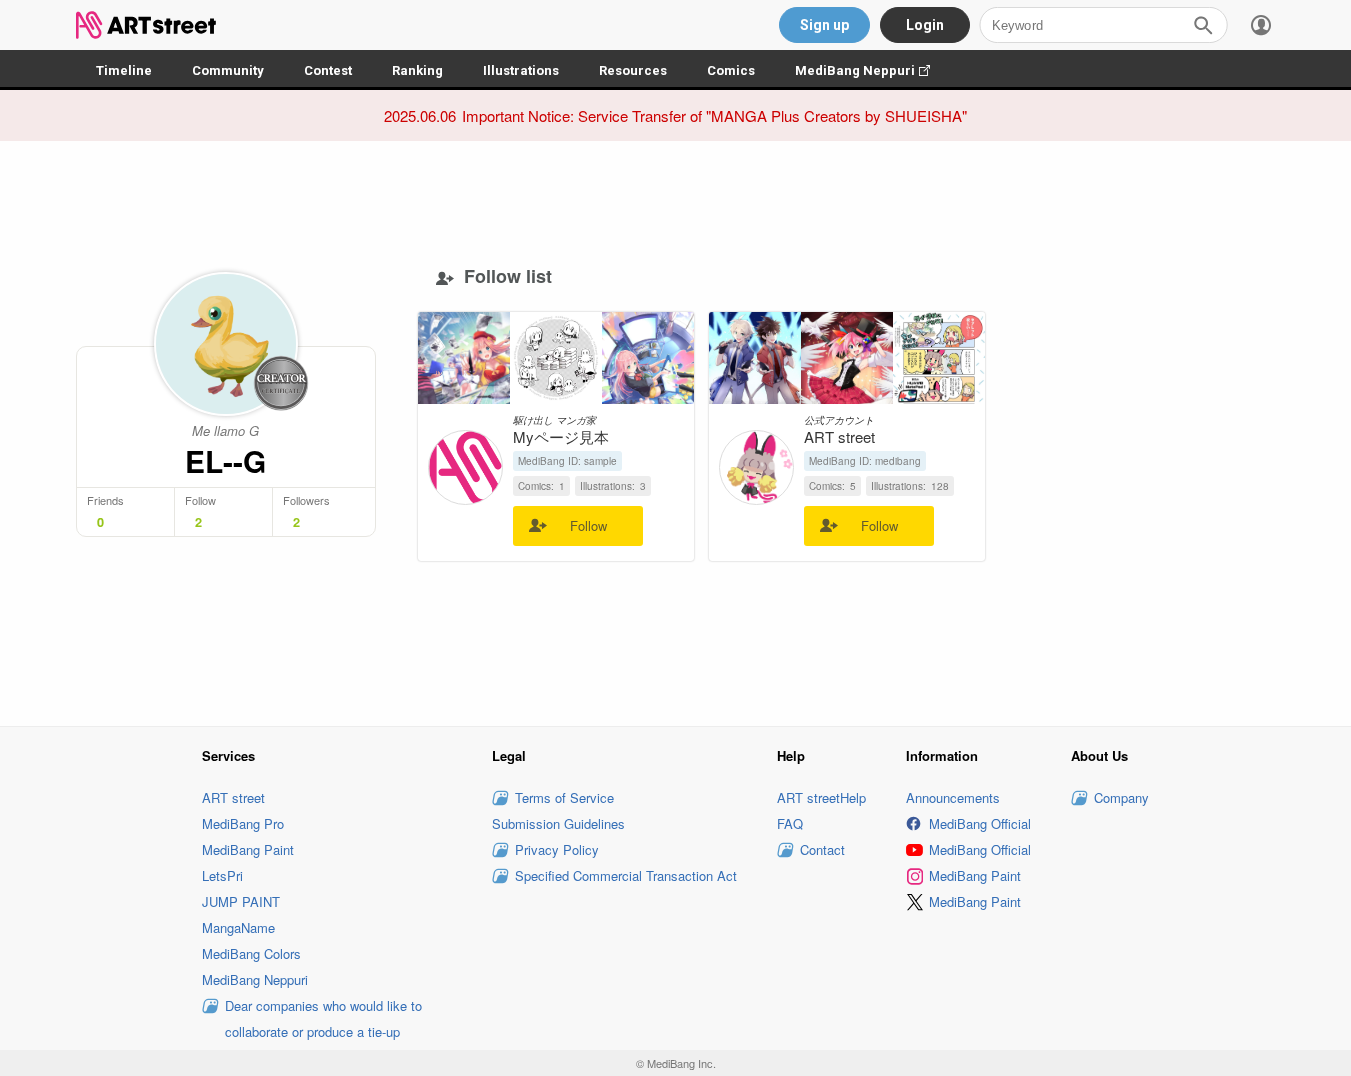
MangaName (238, 927)
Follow (588, 525)
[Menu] (1261, 25)
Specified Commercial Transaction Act (626, 875)
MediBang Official (980, 823)
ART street (233, 797)
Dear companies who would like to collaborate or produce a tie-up (323, 1018)
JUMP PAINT (241, 901)
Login (925, 25)
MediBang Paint (248, 849)
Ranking (417, 70)
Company (1121, 797)
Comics (731, 70)
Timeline (124, 70)
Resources (633, 70)
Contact (822, 849)
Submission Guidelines (558, 823)
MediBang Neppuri (872, 70)
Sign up (824, 25)
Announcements (953, 797)
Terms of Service (564, 797)
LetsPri (222, 875)
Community (228, 70)
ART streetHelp (821, 797)
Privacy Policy (557, 849)
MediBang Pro (243, 823)
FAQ (790, 823)
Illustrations (521, 70)
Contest (328, 70)
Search (1203, 25)
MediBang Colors (251, 953)
